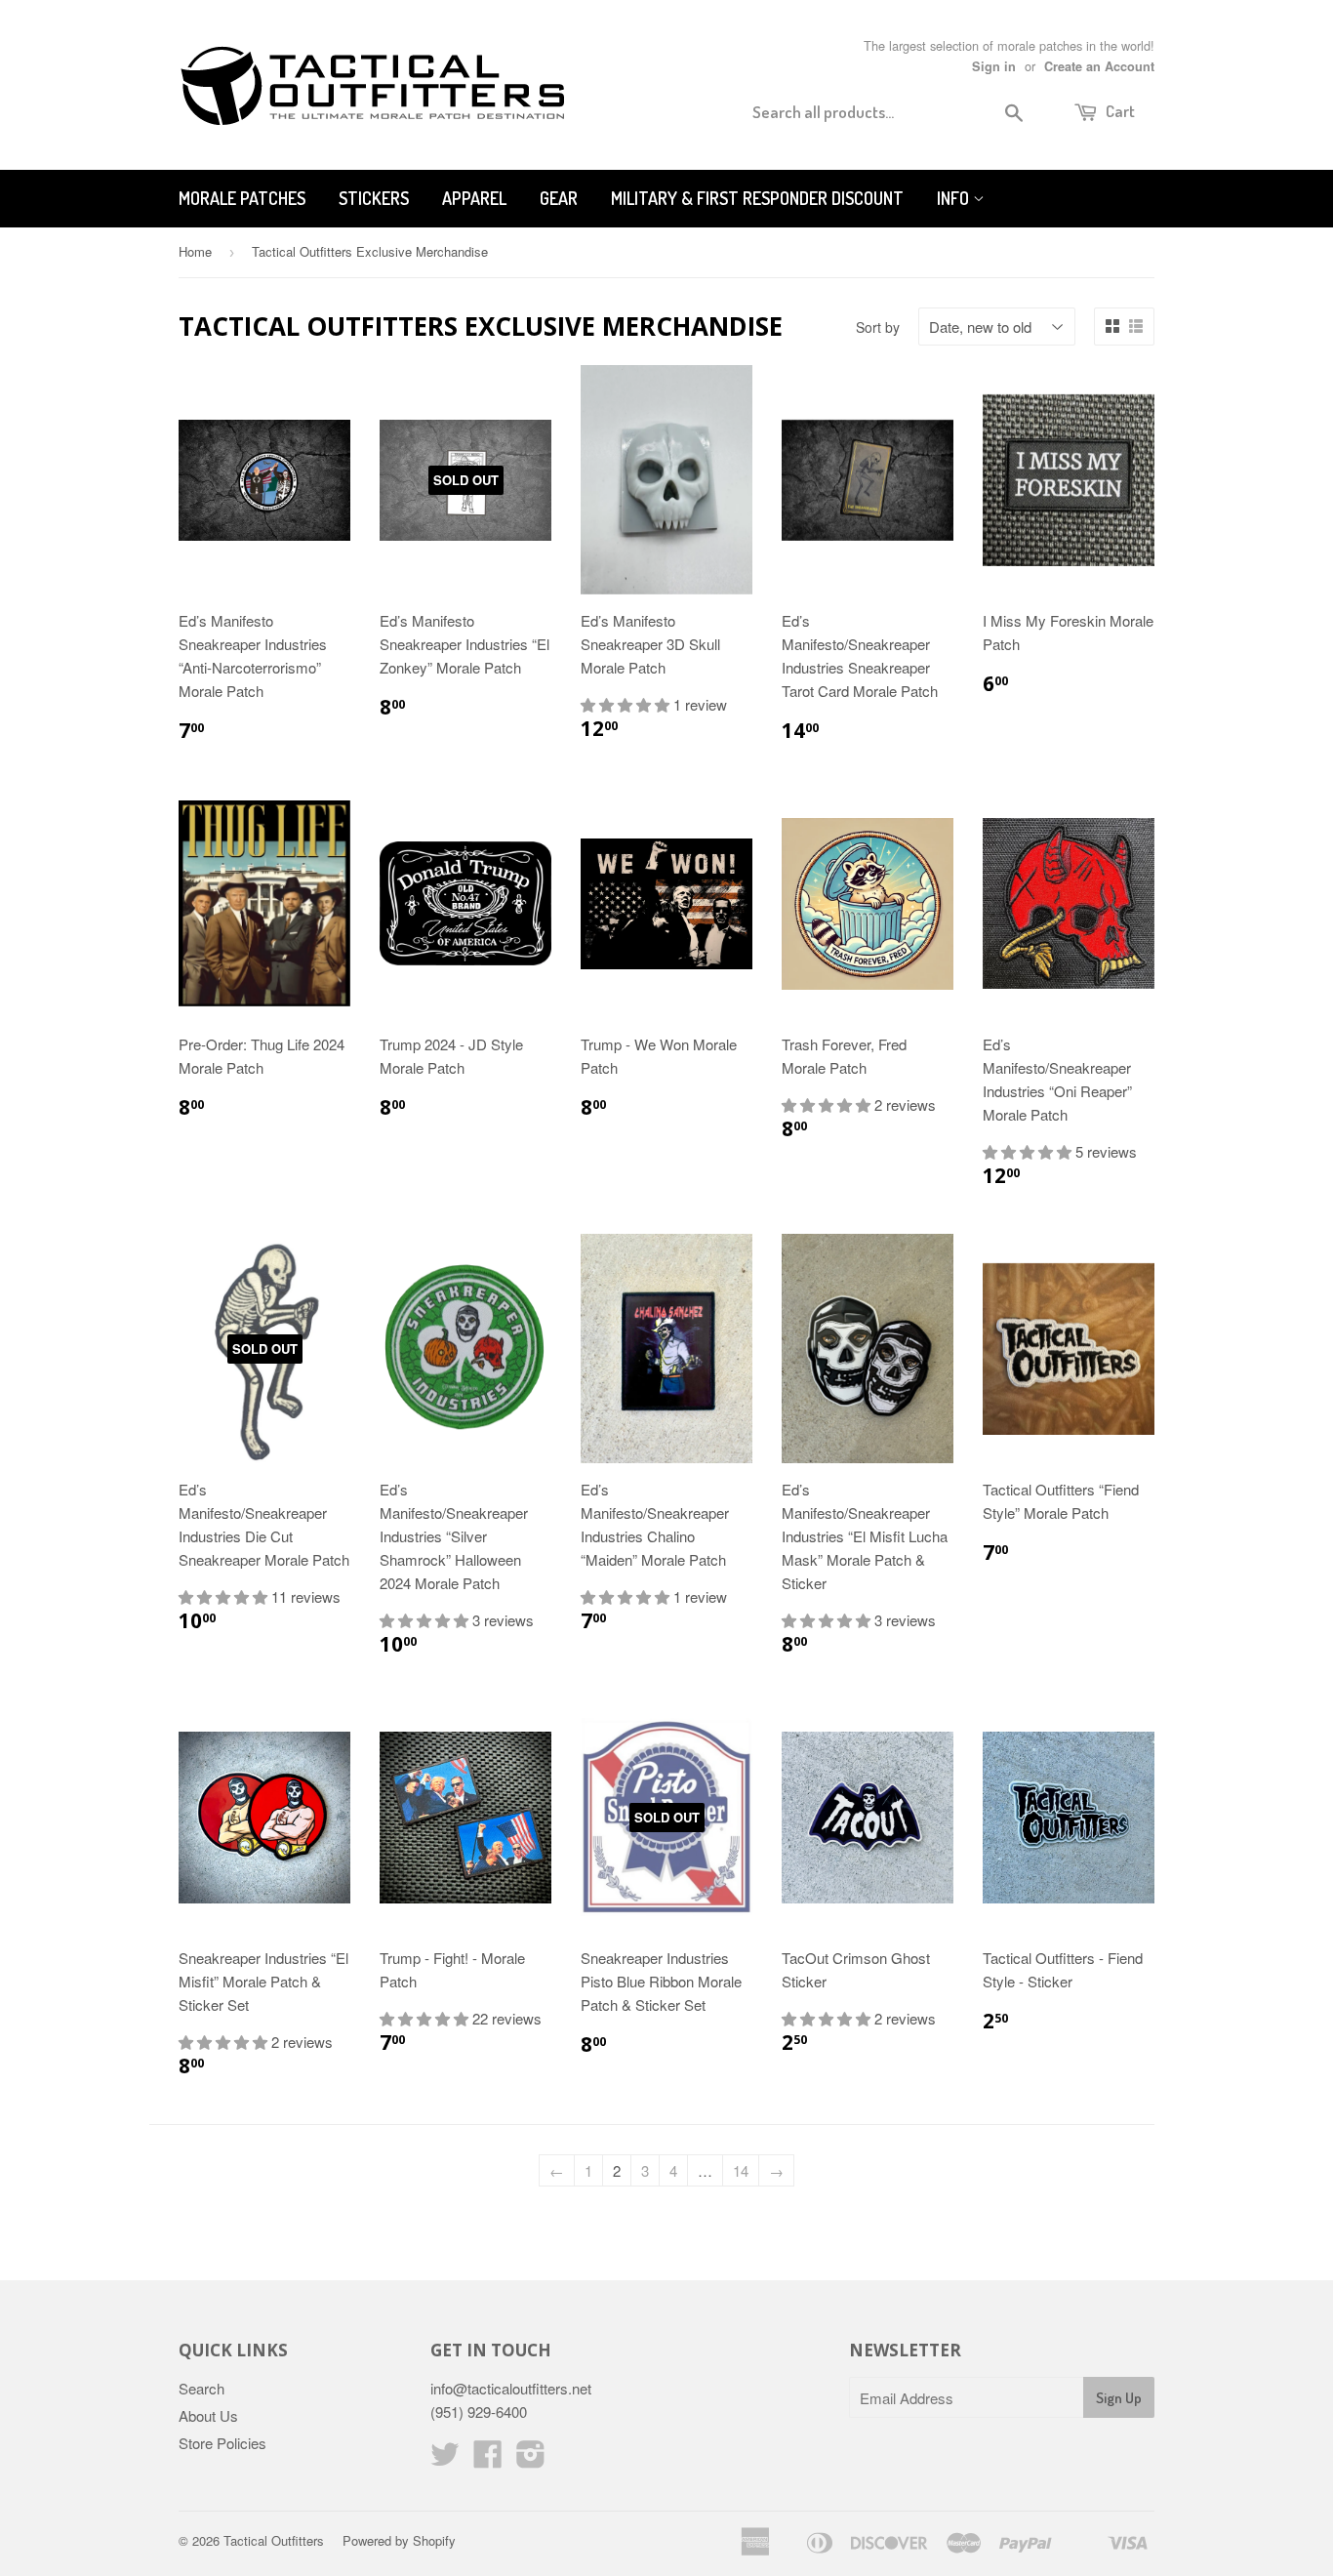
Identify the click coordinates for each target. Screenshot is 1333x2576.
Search (202, 2388)
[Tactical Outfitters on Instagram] (531, 2459)
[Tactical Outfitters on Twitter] (445, 2459)
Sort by (878, 327)
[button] (627, 704)
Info (955, 198)
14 (741, 2170)
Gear (559, 198)
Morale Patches (242, 198)
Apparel (474, 198)
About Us (208, 2415)
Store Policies (222, 2443)
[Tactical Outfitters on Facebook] (488, 2459)
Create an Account (1099, 66)
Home (195, 251)
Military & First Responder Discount (757, 198)
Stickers (374, 198)
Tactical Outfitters (274, 2540)
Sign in (994, 66)
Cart (1119, 111)
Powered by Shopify (399, 2540)
